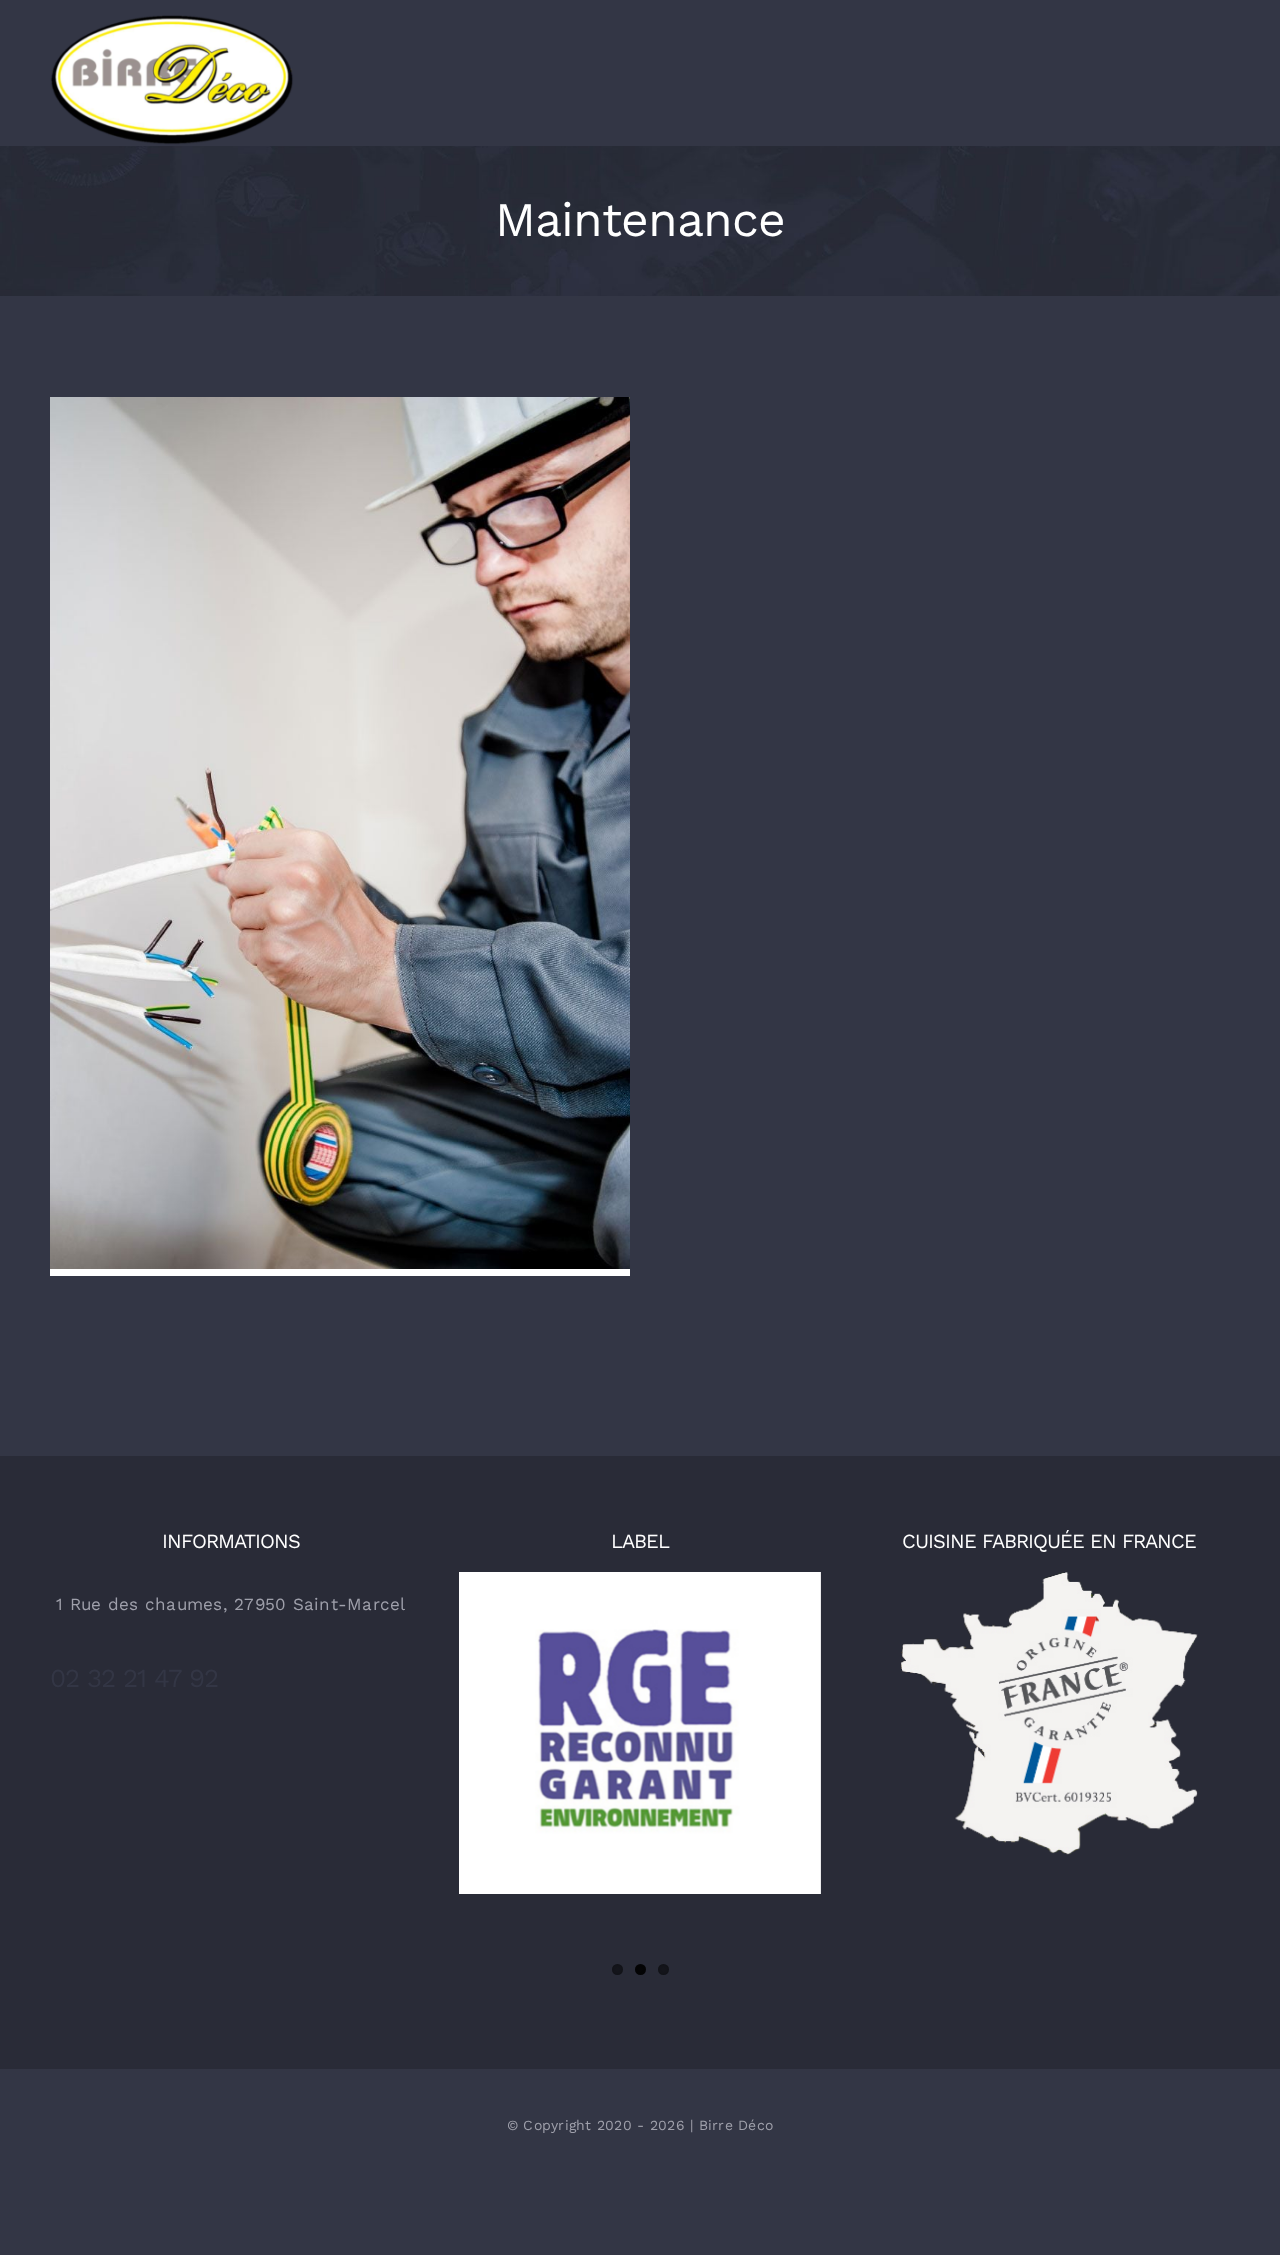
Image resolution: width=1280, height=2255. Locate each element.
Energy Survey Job (340, 818)
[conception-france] (1049, 1580)
